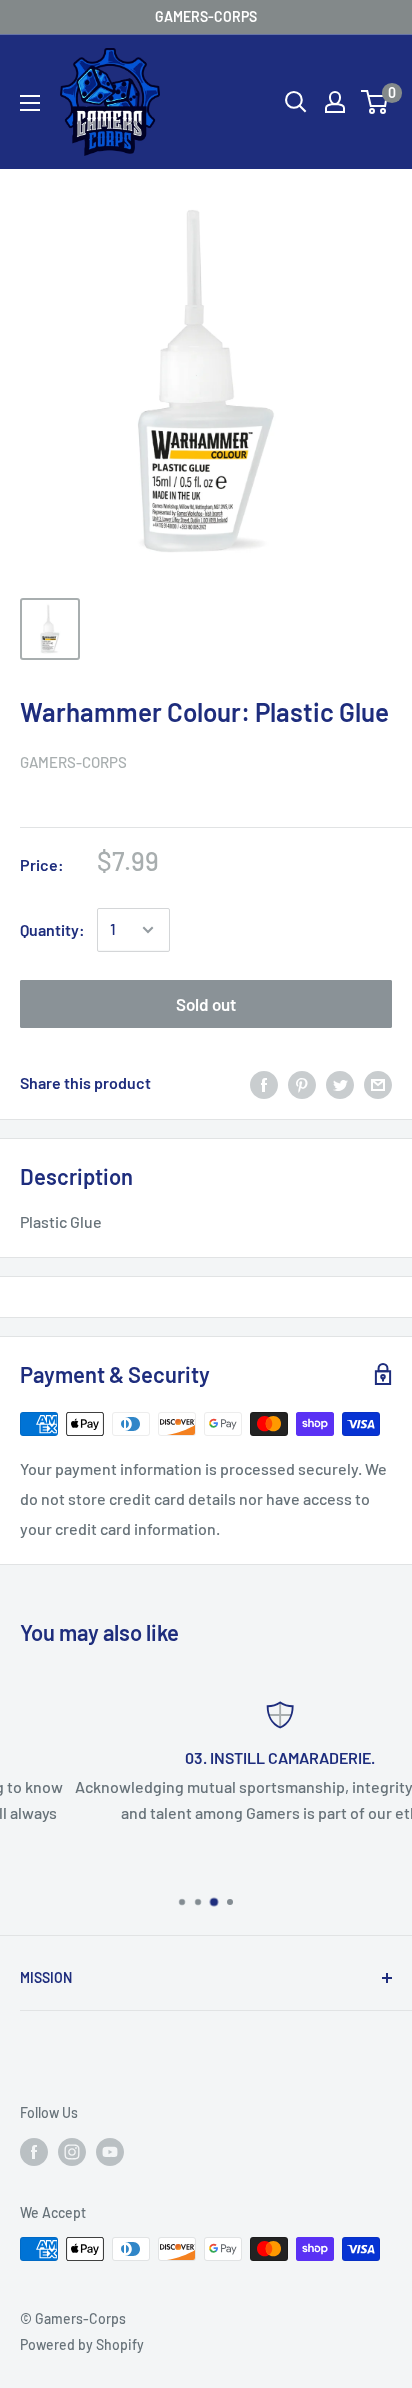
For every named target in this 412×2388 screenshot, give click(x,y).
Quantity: (52, 929)
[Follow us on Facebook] (34, 2151)
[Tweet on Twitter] (340, 1083)
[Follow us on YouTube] (110, 2151)
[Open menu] (30, 103)
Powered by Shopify (82, 2344)
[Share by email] (378, 1083)
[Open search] (296, 102)
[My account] (335, 102)
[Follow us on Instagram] (72, 2151)
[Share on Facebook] (264, 1083)
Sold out (206, 1004)
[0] (375, 102)
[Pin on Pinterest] (302, 1083)
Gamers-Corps (73, 762)
